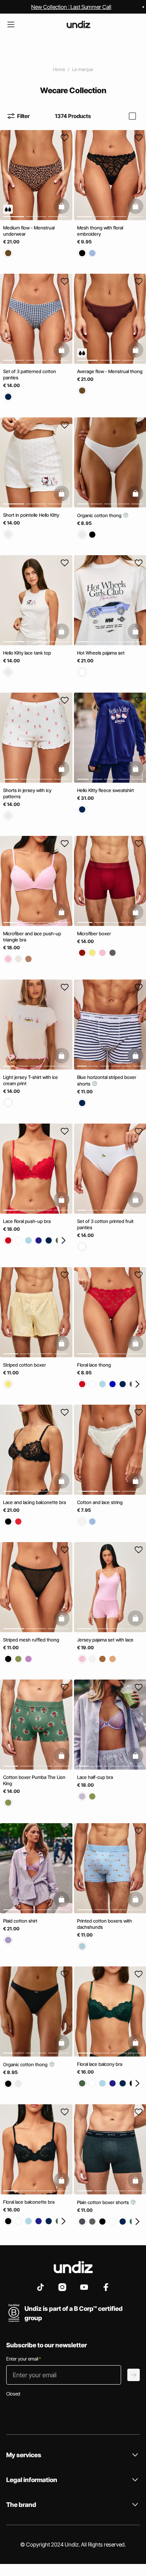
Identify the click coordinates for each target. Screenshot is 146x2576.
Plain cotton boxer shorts (104, 2202)
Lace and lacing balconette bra (34, 1502)
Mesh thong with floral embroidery (100, 231)
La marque (83, 69)
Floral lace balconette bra (29, 2202)
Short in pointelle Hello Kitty (31, 515)
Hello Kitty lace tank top (27, 653)
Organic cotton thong (100, 515)
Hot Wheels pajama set (101, 653)
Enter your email (24, 2359)
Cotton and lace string (100, 1502)
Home (59, 69)
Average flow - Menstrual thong (110, 371)
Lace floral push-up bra (27, 1221)
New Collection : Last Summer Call (71, 7)
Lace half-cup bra (95, 1777)
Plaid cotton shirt (20, 1920)
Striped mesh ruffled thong (31, 1640)
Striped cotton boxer (25, 1365)
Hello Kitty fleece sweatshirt (106, 790)
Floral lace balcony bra (100, 2064)
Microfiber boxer (94, 934)
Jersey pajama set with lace (105, 1640)
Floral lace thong (94, 1365)
